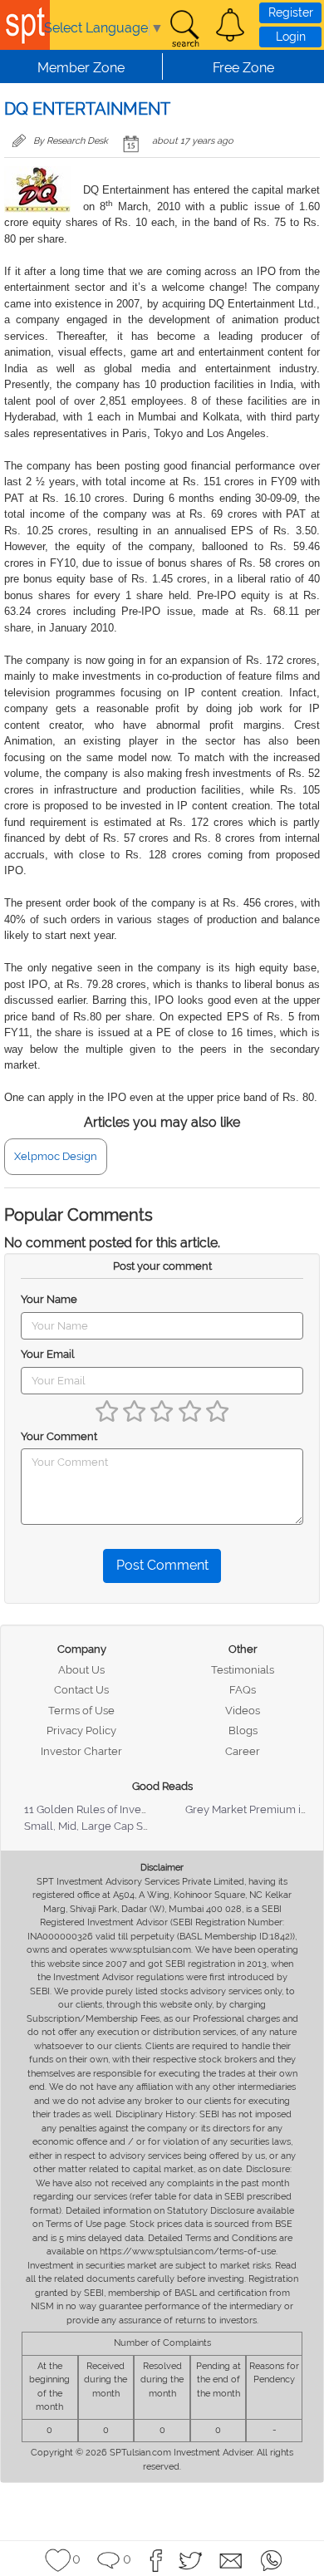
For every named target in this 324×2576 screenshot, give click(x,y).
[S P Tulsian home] (25, 25)
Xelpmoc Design (56, 1156)
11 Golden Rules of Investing (95, 1809)
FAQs (243, 1690)
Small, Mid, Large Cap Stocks (97, 1826)
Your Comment (59, 1436)
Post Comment (162, 1565)
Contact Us (81, 1690)
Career (243, 1751)
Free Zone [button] (243, 68)
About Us (81, 1670)
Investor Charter (81, 1751)
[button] (230, 25)
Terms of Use (81, 1711)
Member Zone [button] (81, 68)
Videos (243, 1711)
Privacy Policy (81, 1730)
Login (291, 37)
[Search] (184, 29)
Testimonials (243, 1670)
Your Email (48, 1354)
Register (291, 12)
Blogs (243, 1730)
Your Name (49, 1299)
